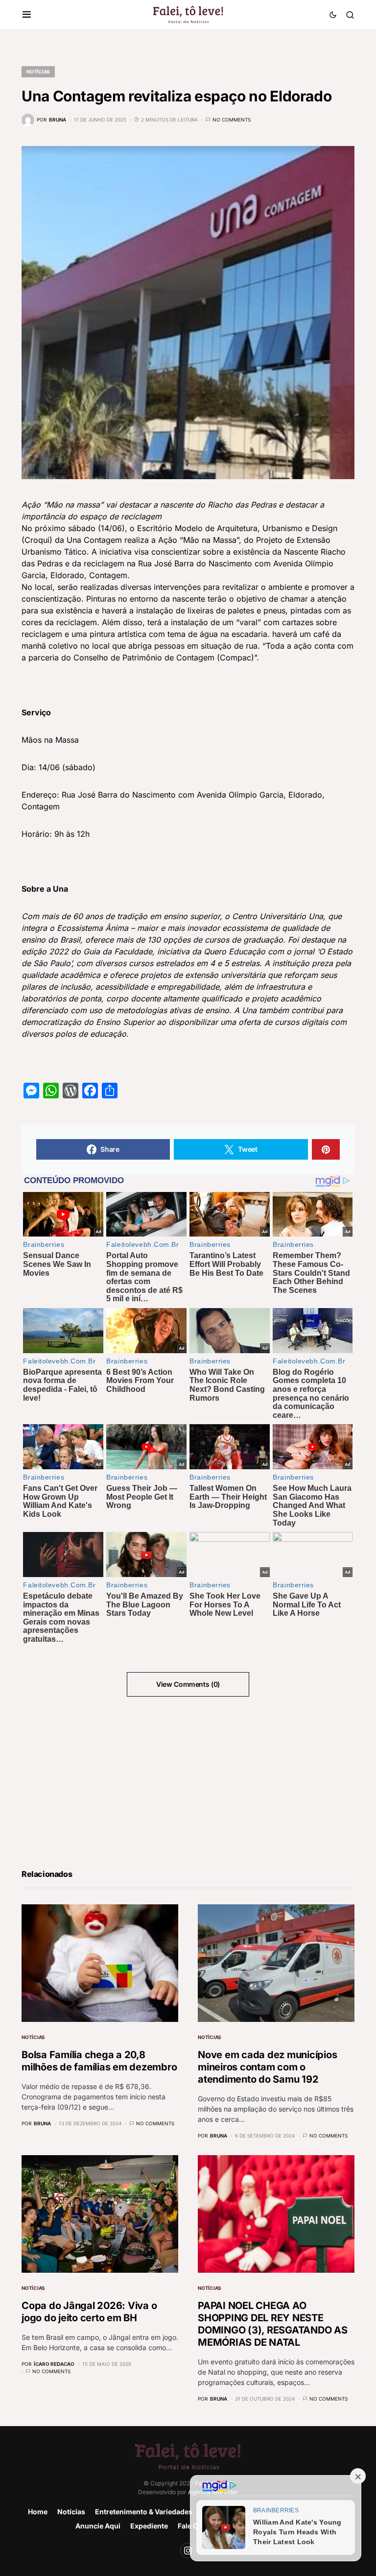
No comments (232, 120)
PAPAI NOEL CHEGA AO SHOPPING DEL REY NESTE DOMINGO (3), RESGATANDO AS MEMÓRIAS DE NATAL (273, 2324)
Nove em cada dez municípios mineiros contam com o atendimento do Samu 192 (267, 2067)
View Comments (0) (188, 1684)
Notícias (38, 72)
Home (38, 2512)
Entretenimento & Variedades (144, 2512)
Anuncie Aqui (98, 2526)
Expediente (149, 2526)
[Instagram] (188, 2551)
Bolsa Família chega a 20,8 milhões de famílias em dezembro (99, 2061)
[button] (27, 15)
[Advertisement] (100, 1781)
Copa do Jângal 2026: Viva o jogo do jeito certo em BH (89, 2312)
